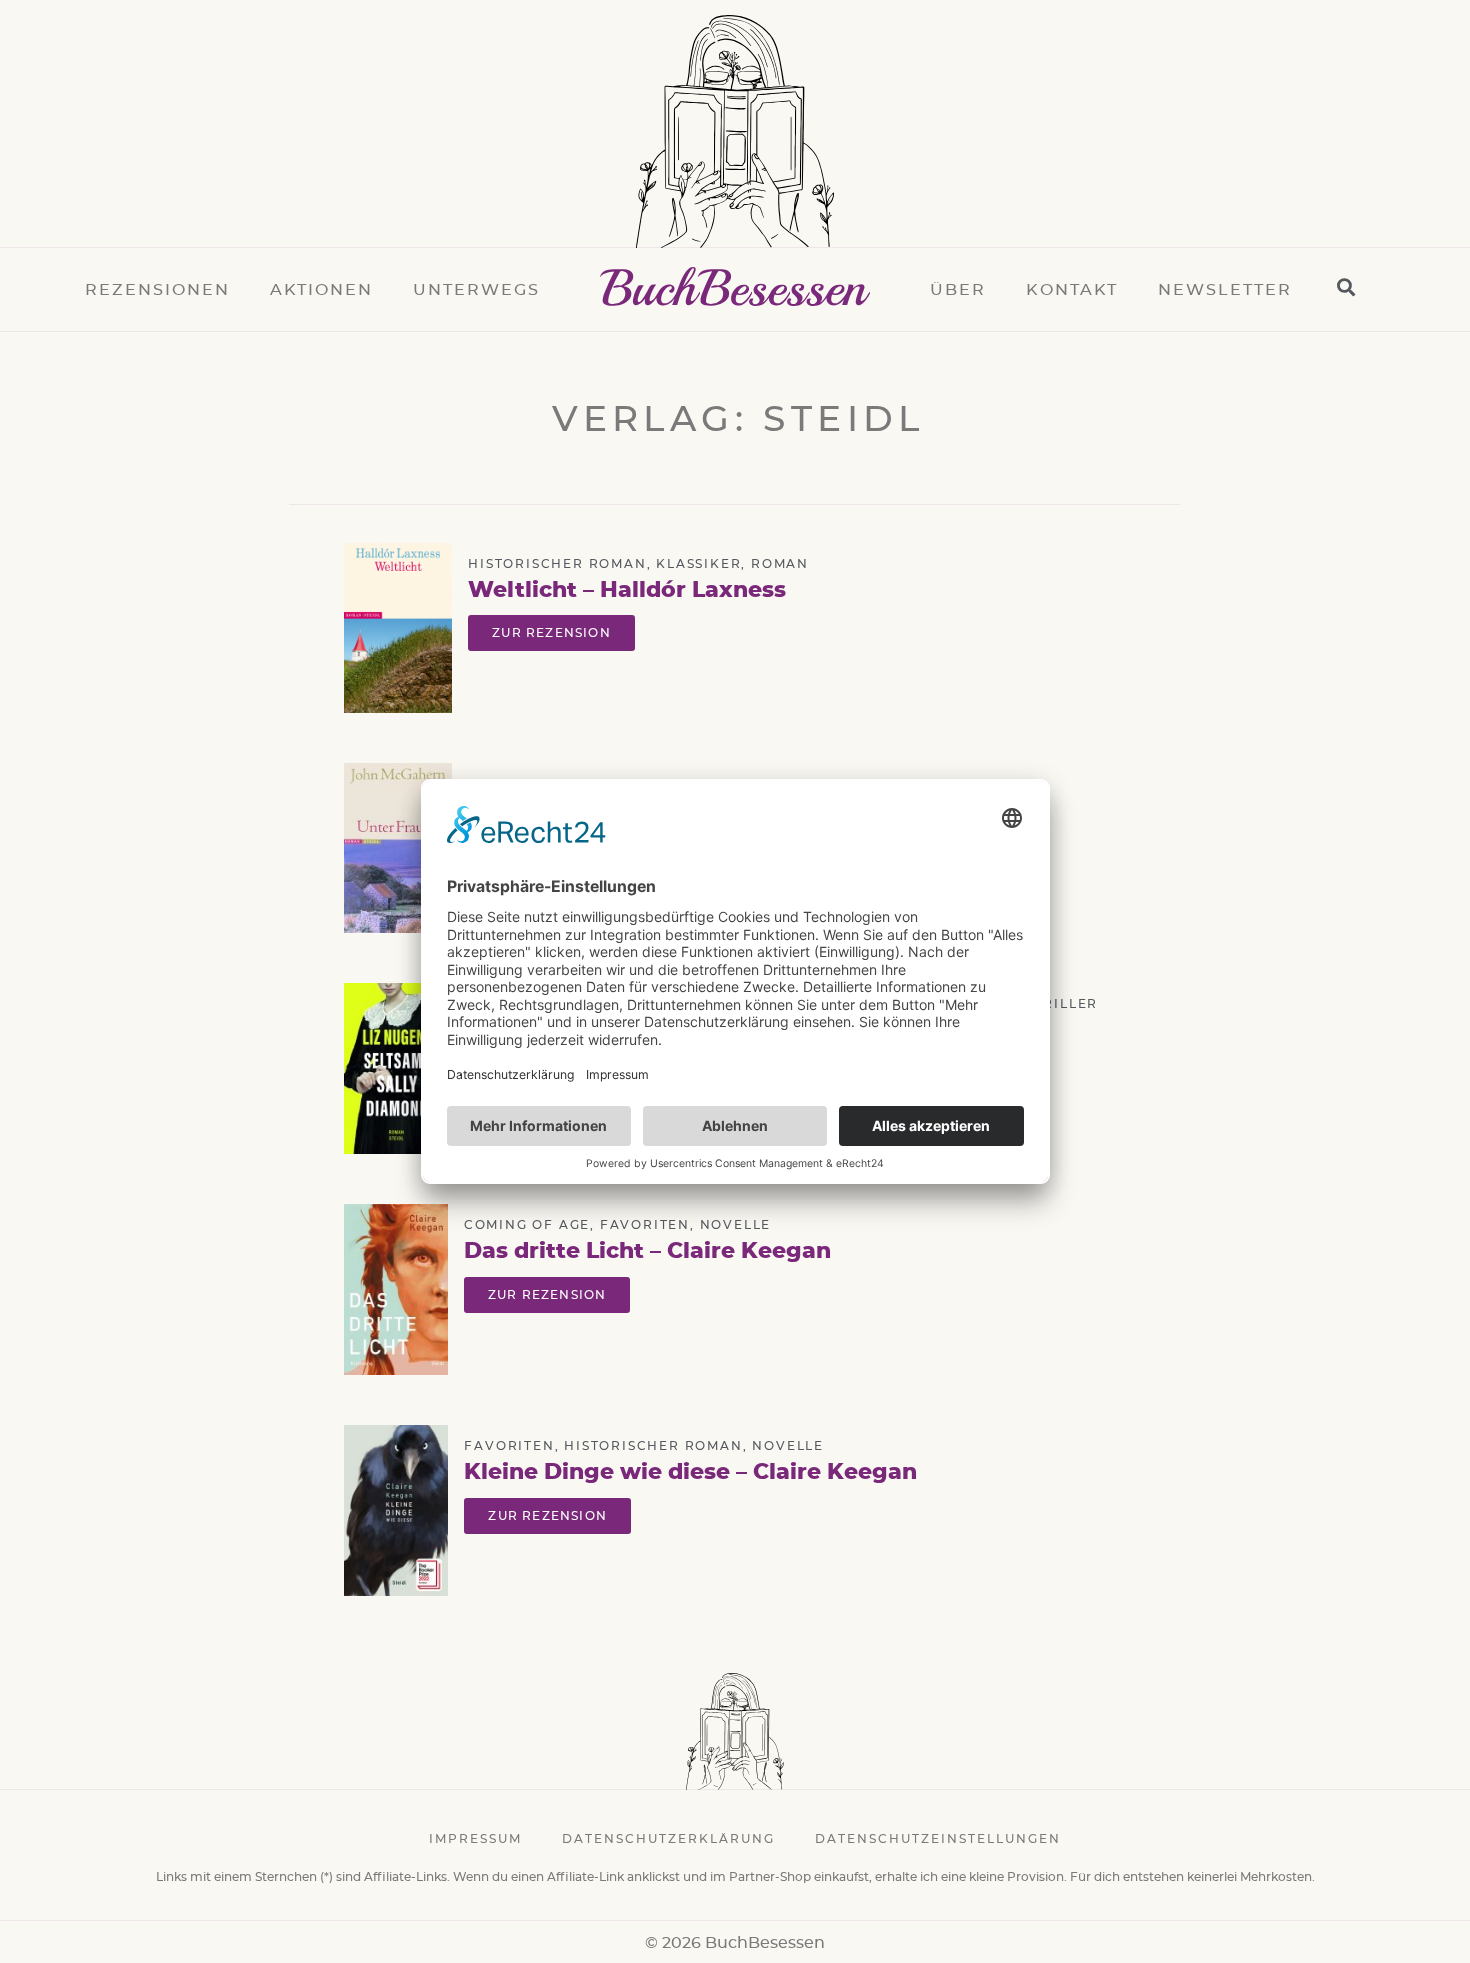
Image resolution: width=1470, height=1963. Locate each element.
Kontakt (1072, 290)
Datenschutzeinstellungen (938, 1839)
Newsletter (1225, 290)
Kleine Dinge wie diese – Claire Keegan (690, 1472)
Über (958, 290)
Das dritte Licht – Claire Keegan (647, 1251)
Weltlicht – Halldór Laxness (627, 590)
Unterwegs (476, 290)
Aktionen (321, 290)
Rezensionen (157, 290)
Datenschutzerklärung (668, 1839)
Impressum (475, 1839)
